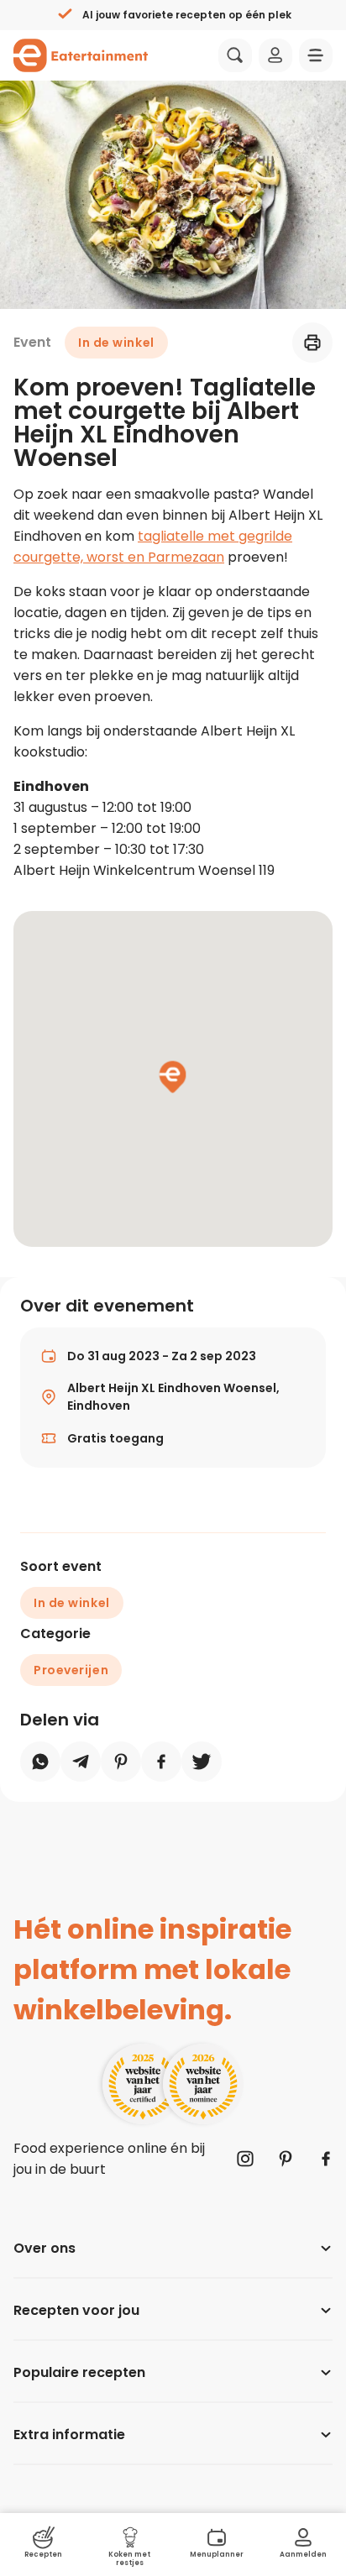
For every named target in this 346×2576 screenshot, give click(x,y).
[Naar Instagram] (245, 2159)
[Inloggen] (275, 55)
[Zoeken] (235, 55)
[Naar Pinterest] (286, 2159)
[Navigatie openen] (316, 55)
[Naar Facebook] (326, 2159)
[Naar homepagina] (81, 55)
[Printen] (312, 343)
